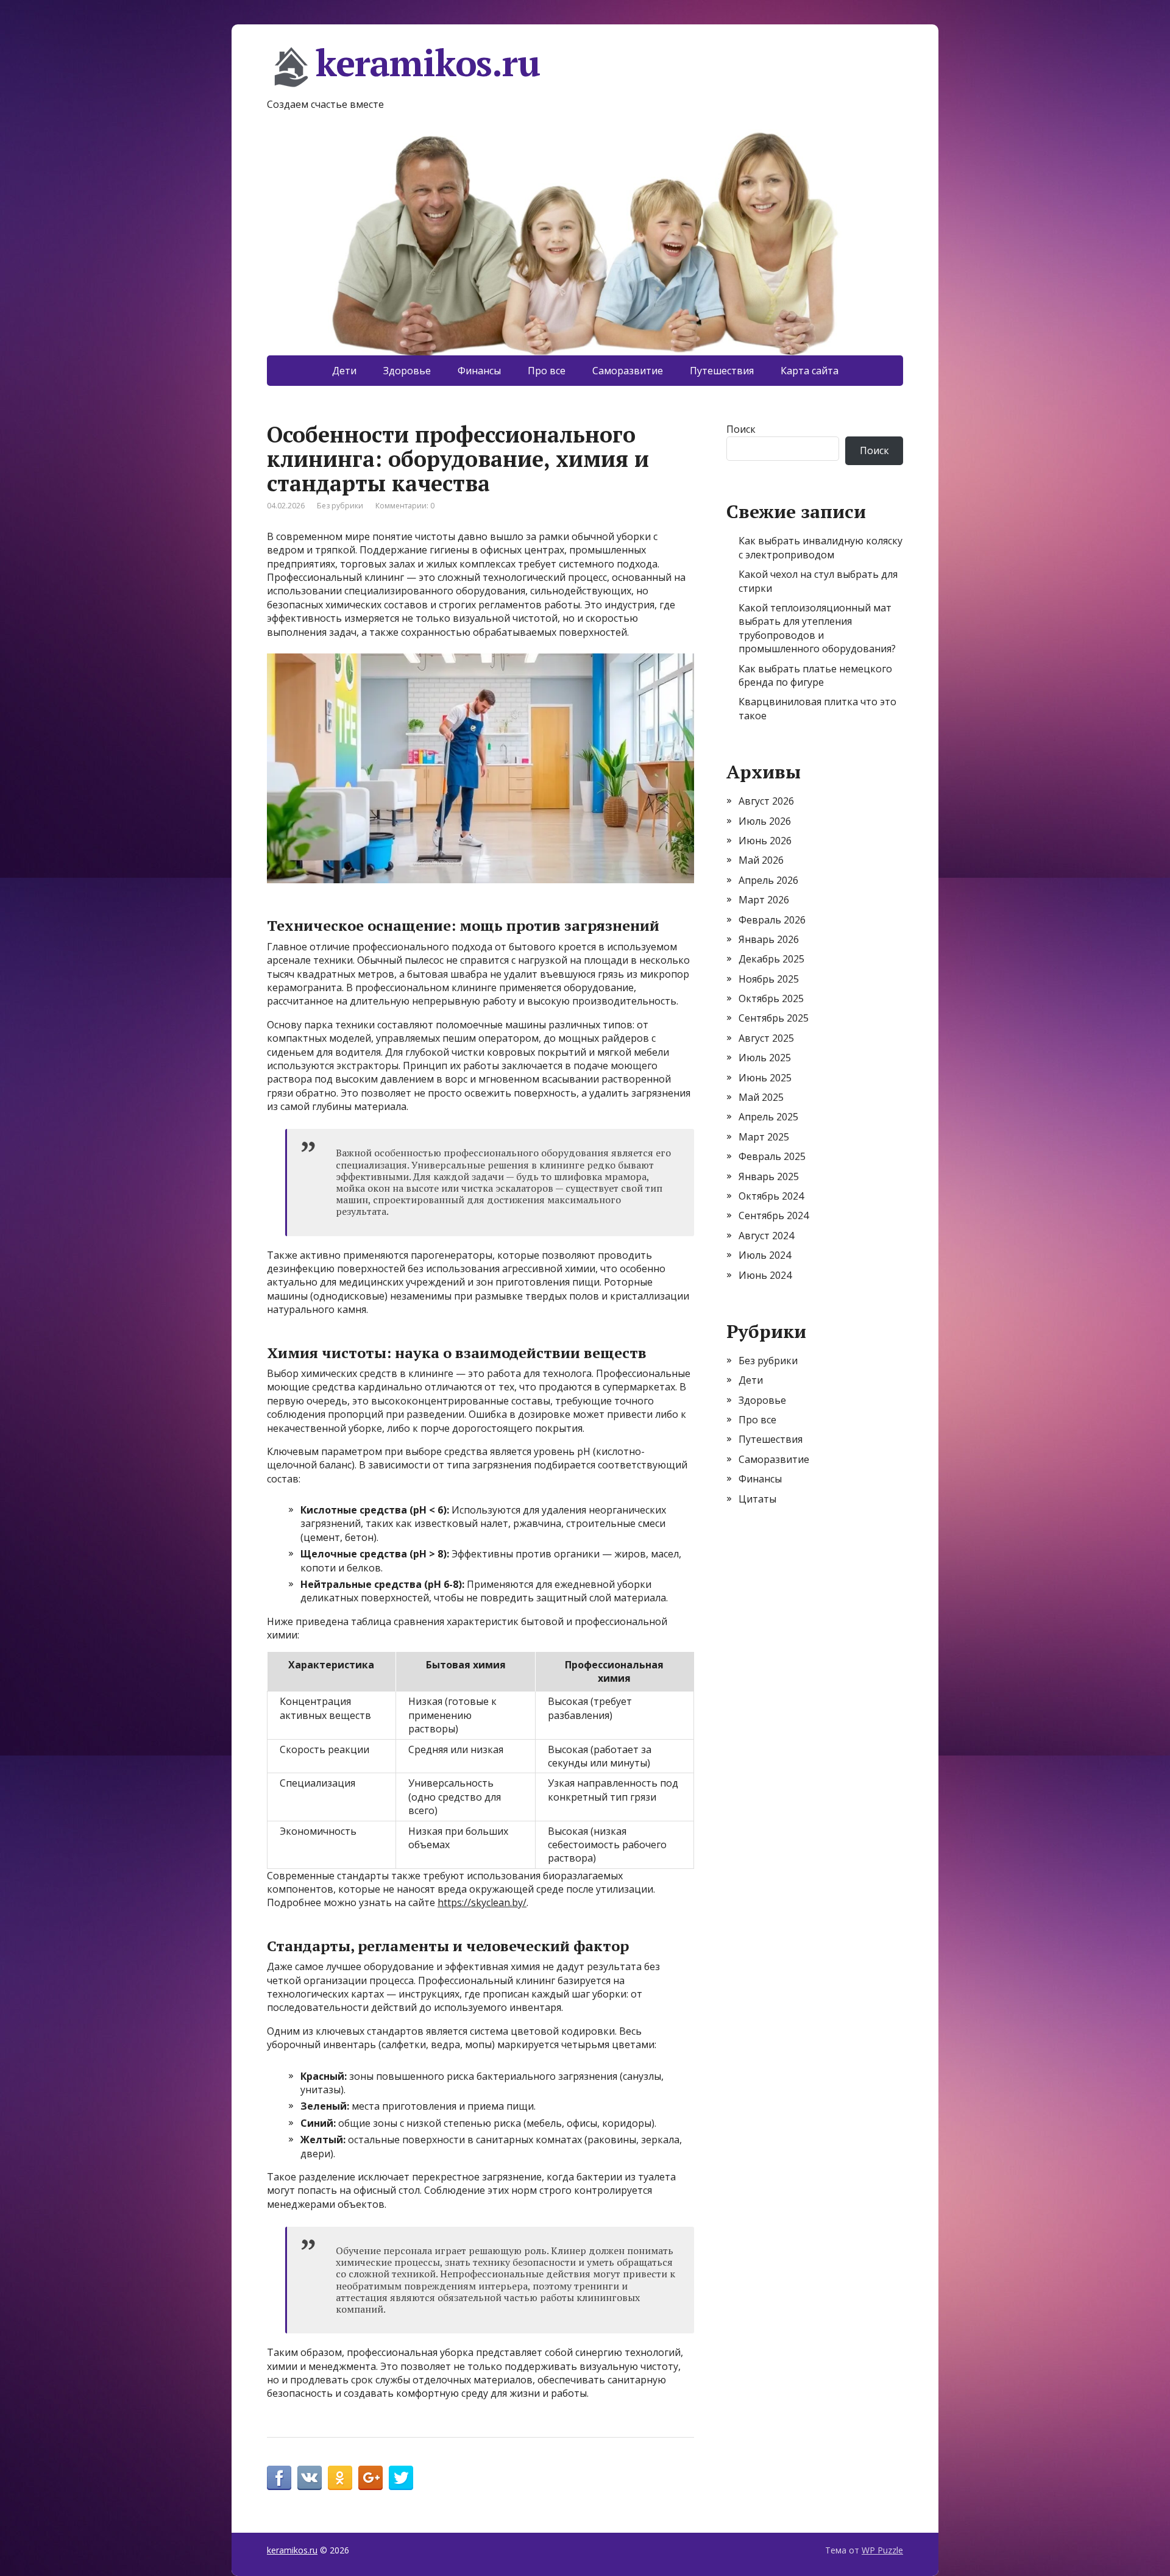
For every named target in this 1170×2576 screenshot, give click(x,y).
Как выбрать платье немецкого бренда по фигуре (815, 675)
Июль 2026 (765, 821)
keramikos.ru (428, 65)
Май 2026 (761, 860)
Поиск (741, 429)
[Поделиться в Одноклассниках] (340, 2478)
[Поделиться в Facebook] (279, 2478)
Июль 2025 (765, 1058)
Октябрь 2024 (771, 1196)
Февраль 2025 (772, 1156)
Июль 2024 (765, 1255)
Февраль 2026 (772, 920)
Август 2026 (766, 801)
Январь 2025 (769, 1176)
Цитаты (757, 1499)
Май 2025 (761, 1097)
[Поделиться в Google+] (370, 2478)
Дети (344, 371)
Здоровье (407, 371)
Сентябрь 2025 (774, 1018)
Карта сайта (810, 371)
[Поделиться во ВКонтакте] (310, 2478)
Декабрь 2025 (771, 959)
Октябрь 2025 (771, 998)
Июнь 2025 (765, 1078)
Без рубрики (340, 506)
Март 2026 (764, 900)
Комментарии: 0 (405, 506)
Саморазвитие (628, 371)
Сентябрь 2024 (774, 1215)
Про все (547, 371)
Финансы (479, 371)
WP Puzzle (882, 2550)
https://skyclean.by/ (482, 1902)
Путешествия (722, 371)
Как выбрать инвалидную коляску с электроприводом (821, 547)
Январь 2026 (769, 939)
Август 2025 (766, 1038)
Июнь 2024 (765, 1275)
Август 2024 (766, 1236)
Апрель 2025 (768, 1117)
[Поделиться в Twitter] (401, 2478)
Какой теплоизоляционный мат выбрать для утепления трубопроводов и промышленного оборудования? (817, 628)
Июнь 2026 (765, 841)
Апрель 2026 (768, 880)
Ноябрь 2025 (769, 979)
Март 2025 (764, 1137)
